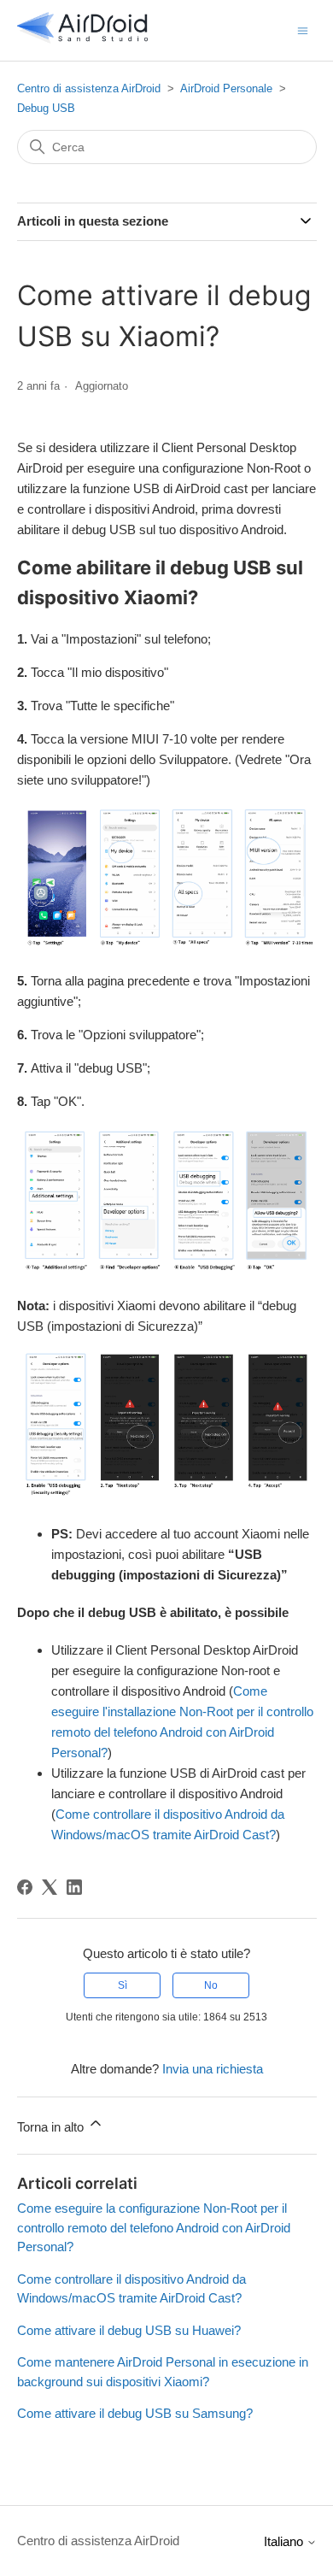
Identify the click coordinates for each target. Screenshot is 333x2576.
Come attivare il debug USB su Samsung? (135, 2413)
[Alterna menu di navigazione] (303, 29)
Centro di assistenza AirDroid (89, 88)
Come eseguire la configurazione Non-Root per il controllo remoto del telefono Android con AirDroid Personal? (154, 2227)
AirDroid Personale (226, 88)
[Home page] (83, 39)
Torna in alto (52, 2127)
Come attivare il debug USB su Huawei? (129, 2330)
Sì (123, 1985)
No (211, 1985)
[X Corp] (50, 1887)
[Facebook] (25, 1887)
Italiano (285, 2541)
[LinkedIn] (74, 1887)
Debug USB (46, 108)
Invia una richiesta (213, 2069)
